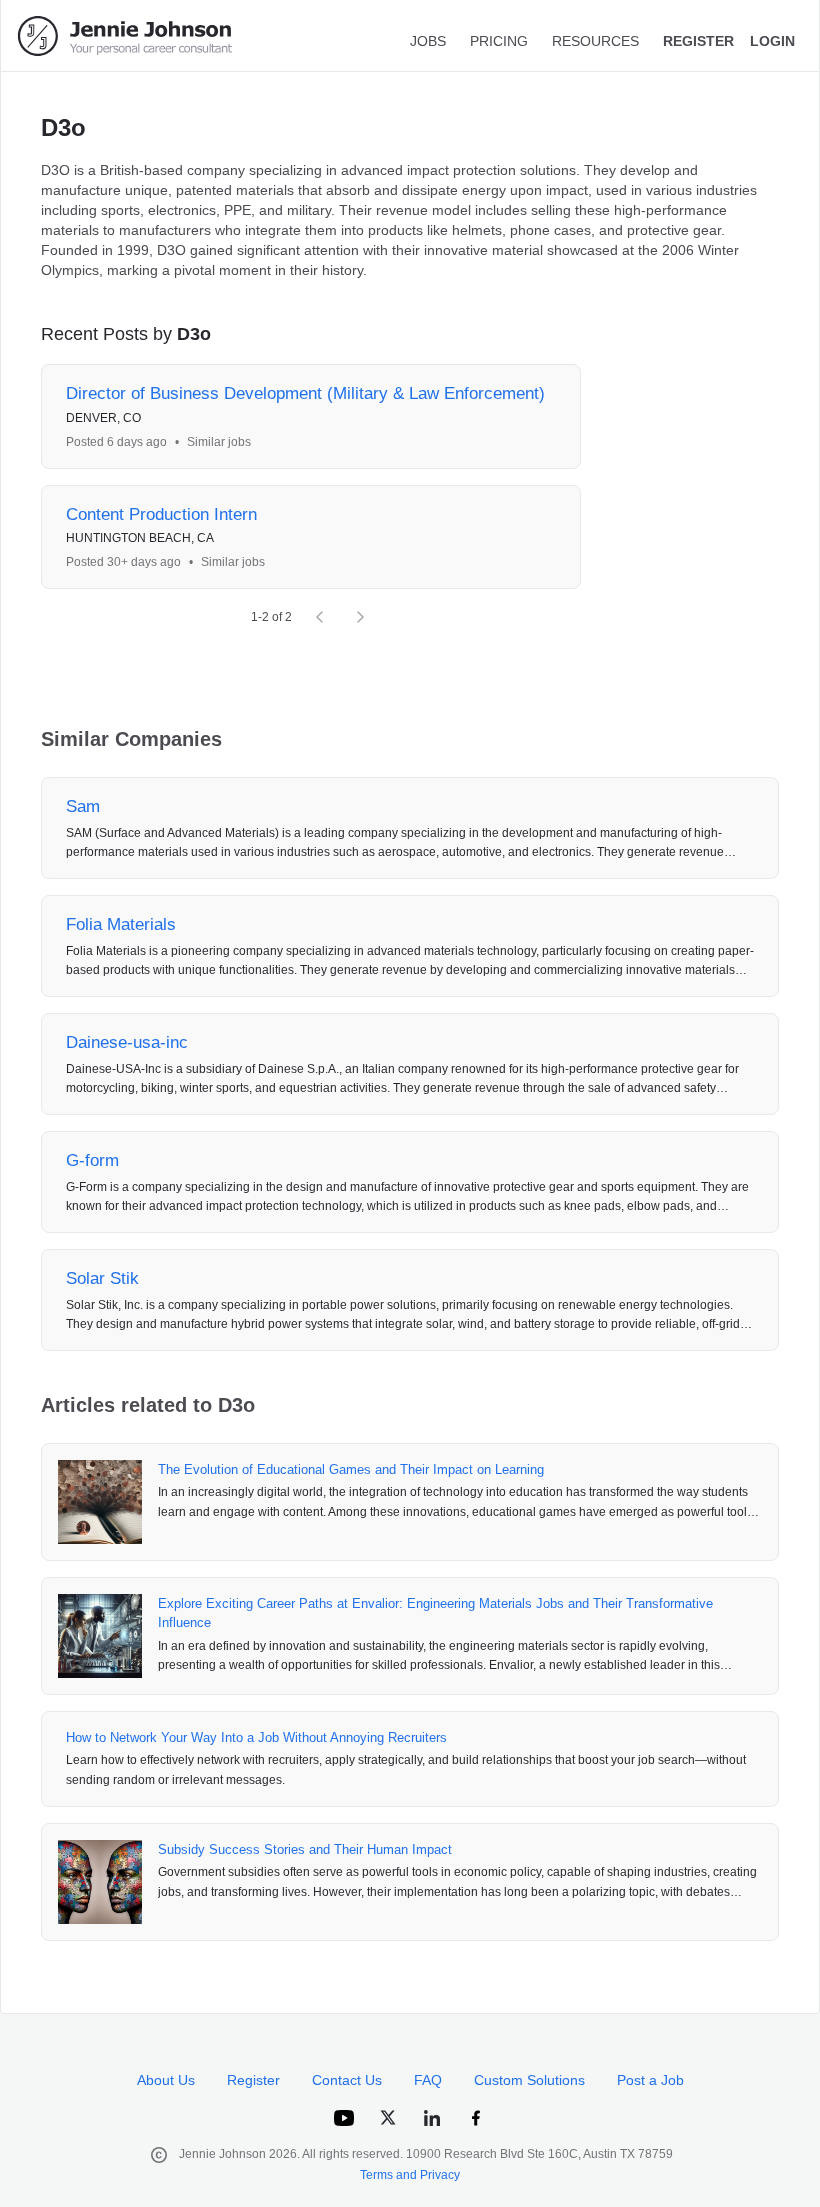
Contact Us (347, 2080)
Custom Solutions (529, 2080)
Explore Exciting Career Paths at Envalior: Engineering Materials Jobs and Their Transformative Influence (435, 1613)
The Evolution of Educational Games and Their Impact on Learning (351, 1469)
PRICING (499, 41)
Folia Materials (121, 924)
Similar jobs (219, 442)
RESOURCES (595, 41)
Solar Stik (102, 1278)
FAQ (428, 2080)
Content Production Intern (161, 514)
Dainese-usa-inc (127, 1042)
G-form (92, 1160)
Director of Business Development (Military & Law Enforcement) (305, 393)
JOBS (428, 41)
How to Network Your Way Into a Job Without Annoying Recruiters (256, 1737)
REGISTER (698, 41)
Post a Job (650, 2080)
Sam (83, 806)
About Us (166, 2080)
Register (253, 2080)
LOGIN (772, 41)
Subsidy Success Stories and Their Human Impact (305, 1849)
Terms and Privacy (410, 2175)
